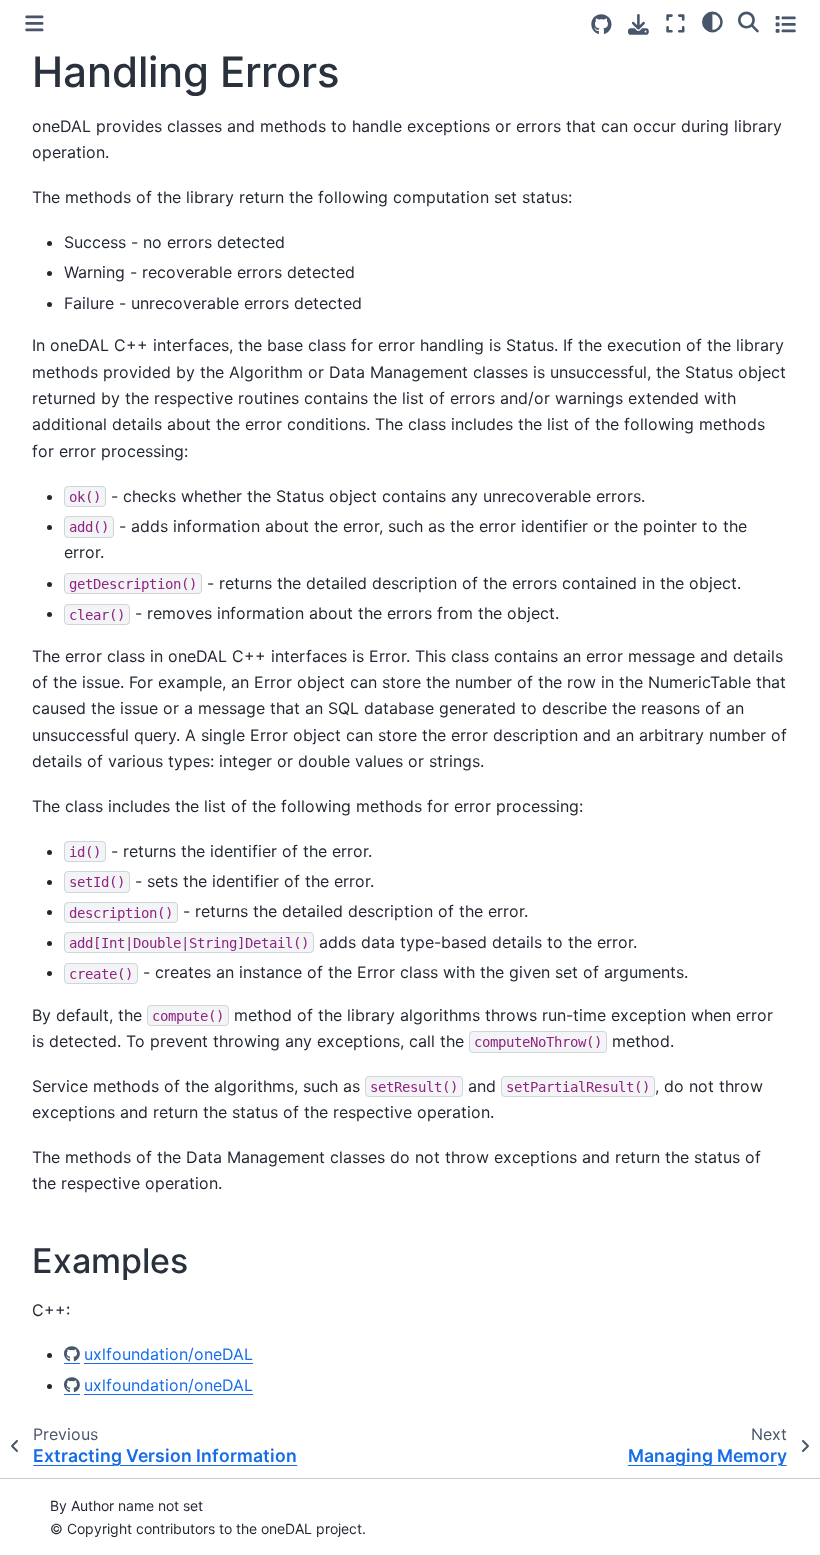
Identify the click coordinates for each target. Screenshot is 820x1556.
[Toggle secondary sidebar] (785, 23)
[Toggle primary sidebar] (34, 23)
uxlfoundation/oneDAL (168, 1354)
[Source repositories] (601, 24)
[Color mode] (712, 21)
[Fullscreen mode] (675, 23)
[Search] (748, 21)
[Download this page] (638, 24)
